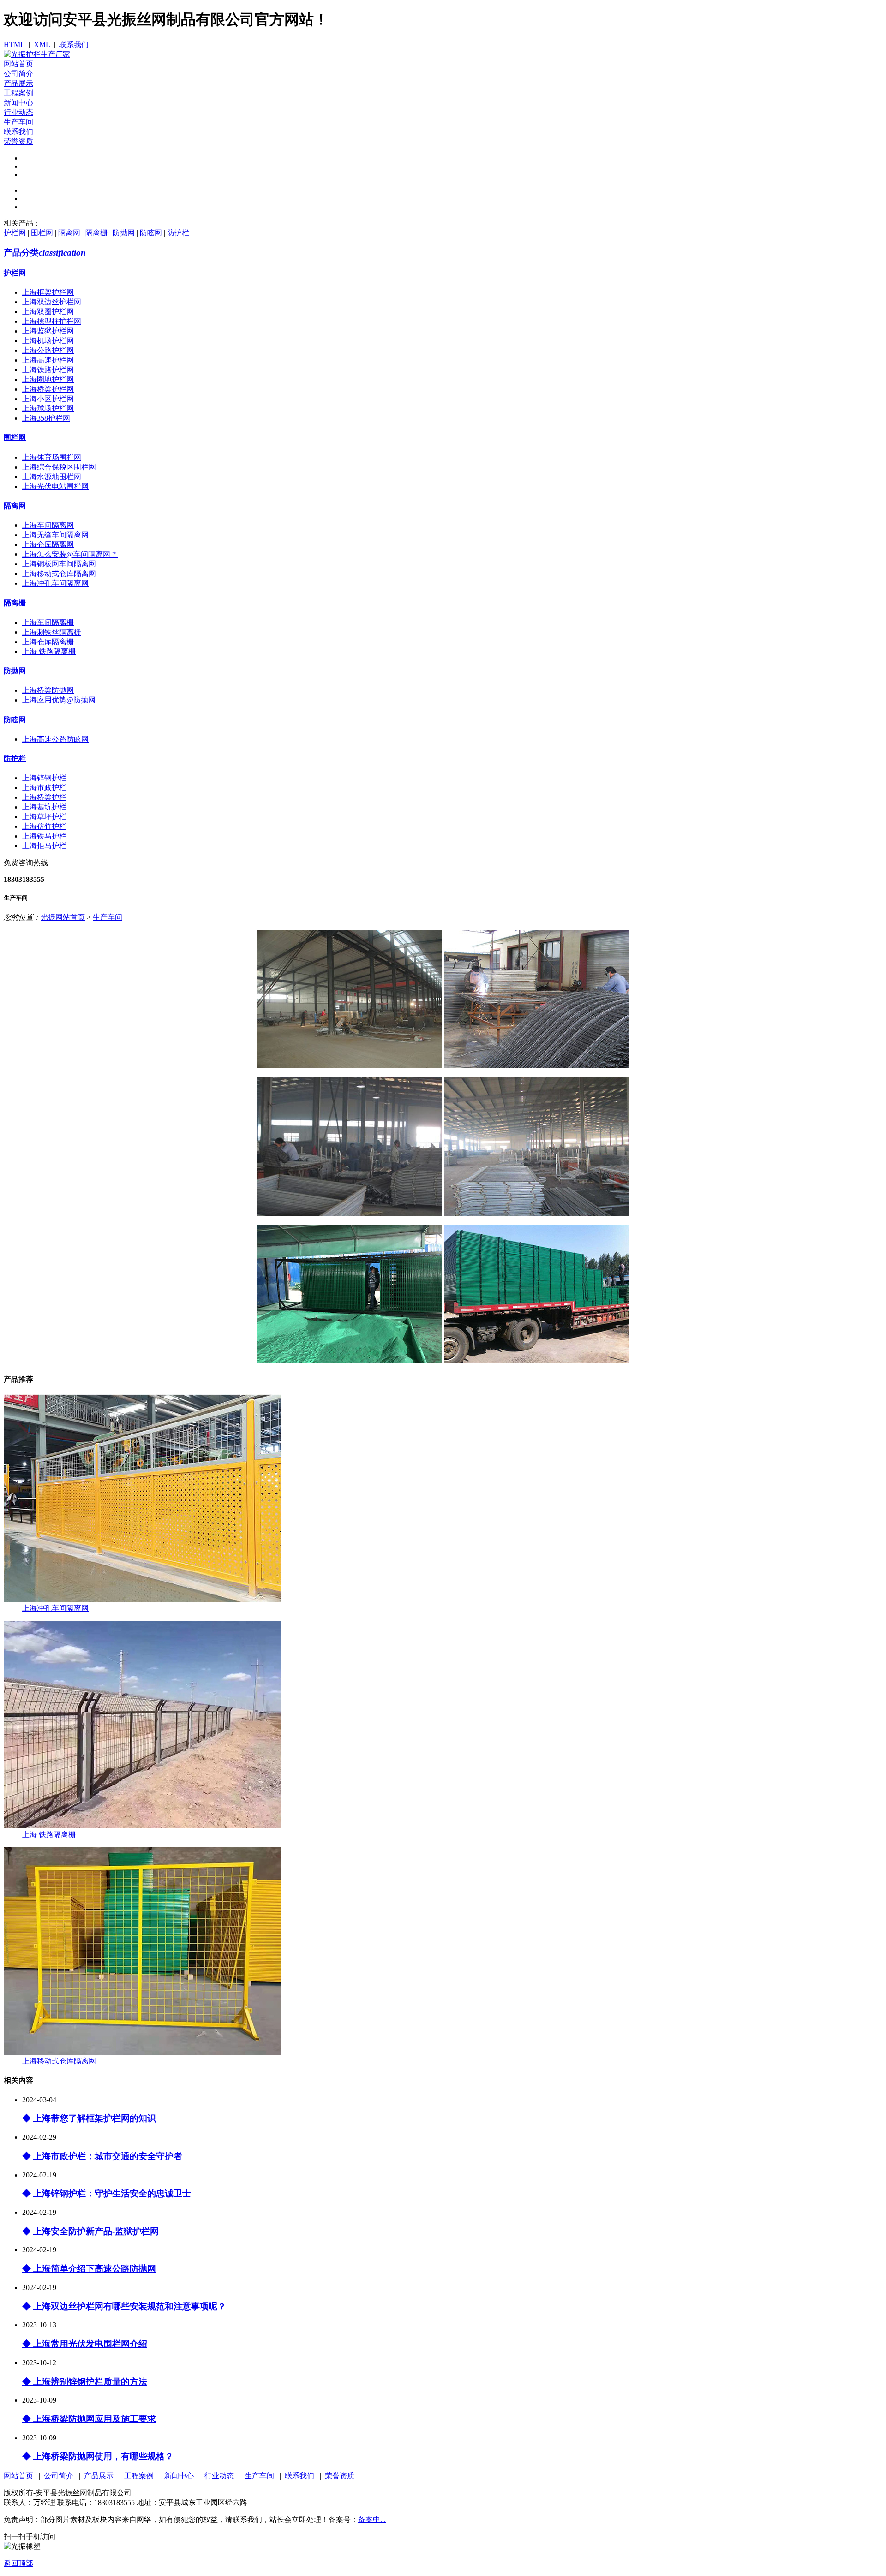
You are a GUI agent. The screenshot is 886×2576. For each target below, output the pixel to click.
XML (42, 45)
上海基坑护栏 (44, 807)
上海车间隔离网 (48, 525)
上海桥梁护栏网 (48, 389)
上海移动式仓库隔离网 (59, 574)
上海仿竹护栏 (44, 826)
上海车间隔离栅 (48, 622)
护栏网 (15, 233)
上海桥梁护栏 (44, 797)
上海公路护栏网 (48, 350)
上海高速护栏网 (48, 360)
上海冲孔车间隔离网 (55, 583)
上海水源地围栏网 (52, 477)
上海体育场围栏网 (52, 457)
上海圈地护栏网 (48, 379)
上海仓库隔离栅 (48, 642)
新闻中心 (18, 103)
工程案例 (18, 93)
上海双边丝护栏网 (52, 302)
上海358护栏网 (46, 418)
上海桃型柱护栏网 (52, 321)
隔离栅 (96, 233)
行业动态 (18, 112)
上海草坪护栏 (44, 817)
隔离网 (69, 233)
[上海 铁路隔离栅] (142, 1826)
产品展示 (18, 83)
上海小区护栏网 (48, 399)
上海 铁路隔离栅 (49, 651)
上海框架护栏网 (48, 292)
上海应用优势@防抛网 (59, 700)
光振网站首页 (63, 917)
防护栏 (178, 233)
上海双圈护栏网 (48, 312)
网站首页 (18, 64)
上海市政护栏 (44, 788)
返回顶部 (18, 2563)
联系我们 (74, 45)
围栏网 (42, 233)
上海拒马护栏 (44, 846)
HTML (14, 45)
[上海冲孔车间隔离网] (142, 1599)
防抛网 (124, 233)
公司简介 (18, 74)
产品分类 (45, 253)
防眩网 (151, 233)
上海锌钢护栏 (44, 778)
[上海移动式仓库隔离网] (142, 2052)
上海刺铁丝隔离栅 (52, 632)
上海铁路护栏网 (48, 370)
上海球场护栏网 (48, 408)
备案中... (372, 2519)
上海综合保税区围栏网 (59, 467)
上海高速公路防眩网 (55, 739)
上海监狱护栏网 (48, 331)
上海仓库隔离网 (48, 544)
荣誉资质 (18, 141)
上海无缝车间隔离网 (55, 535)
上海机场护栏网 (48, 341)
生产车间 (18, 122)
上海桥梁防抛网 (48, 690)
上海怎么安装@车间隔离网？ (70, 554)
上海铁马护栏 (44, 836)
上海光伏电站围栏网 (55, 486)
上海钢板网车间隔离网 (59, 564)
